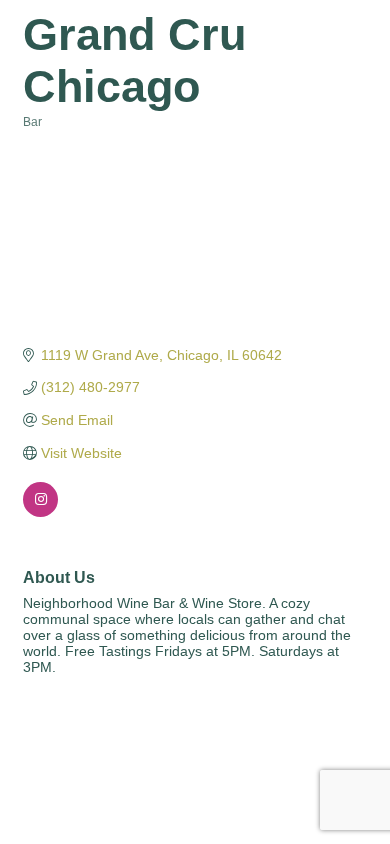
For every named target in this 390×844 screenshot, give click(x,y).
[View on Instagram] (40, 512)
